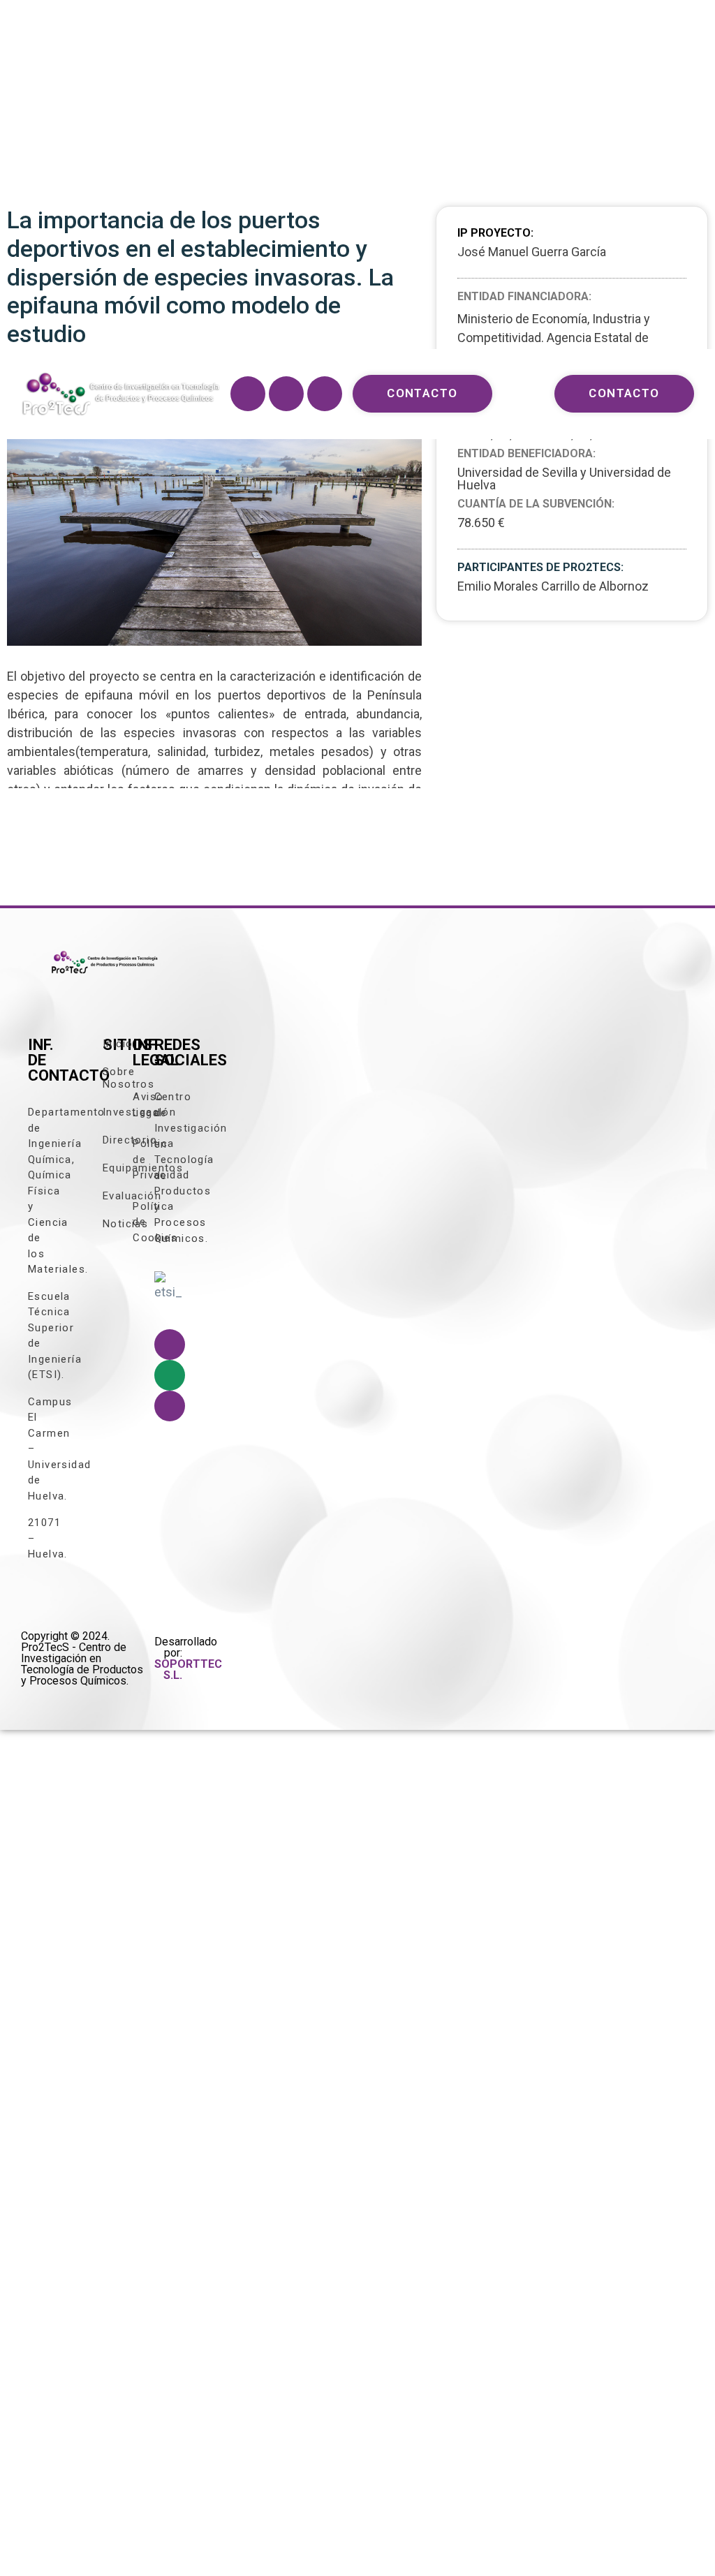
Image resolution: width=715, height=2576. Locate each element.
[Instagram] (286, 394)
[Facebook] (248, 394)
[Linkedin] (325, 394)
